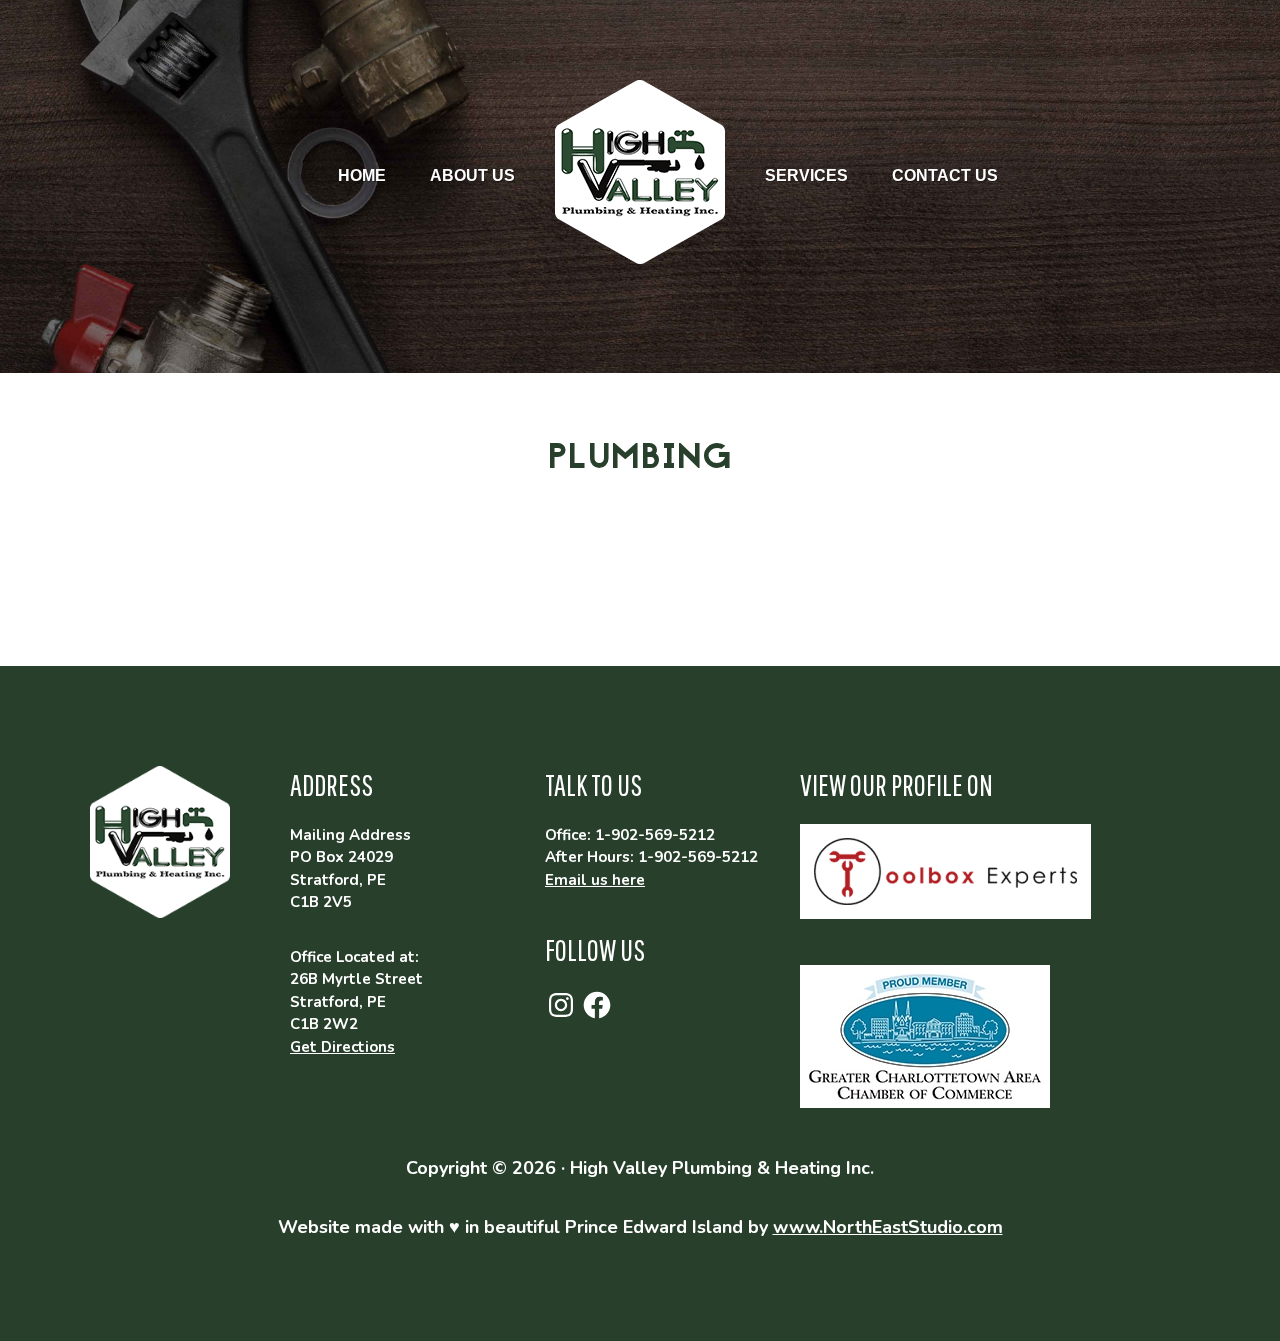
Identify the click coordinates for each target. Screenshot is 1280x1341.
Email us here (595, 880)
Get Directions (342, 1047)
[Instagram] (561, 1005)
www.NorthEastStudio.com (888, 1227)
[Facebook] (597, 1005)
